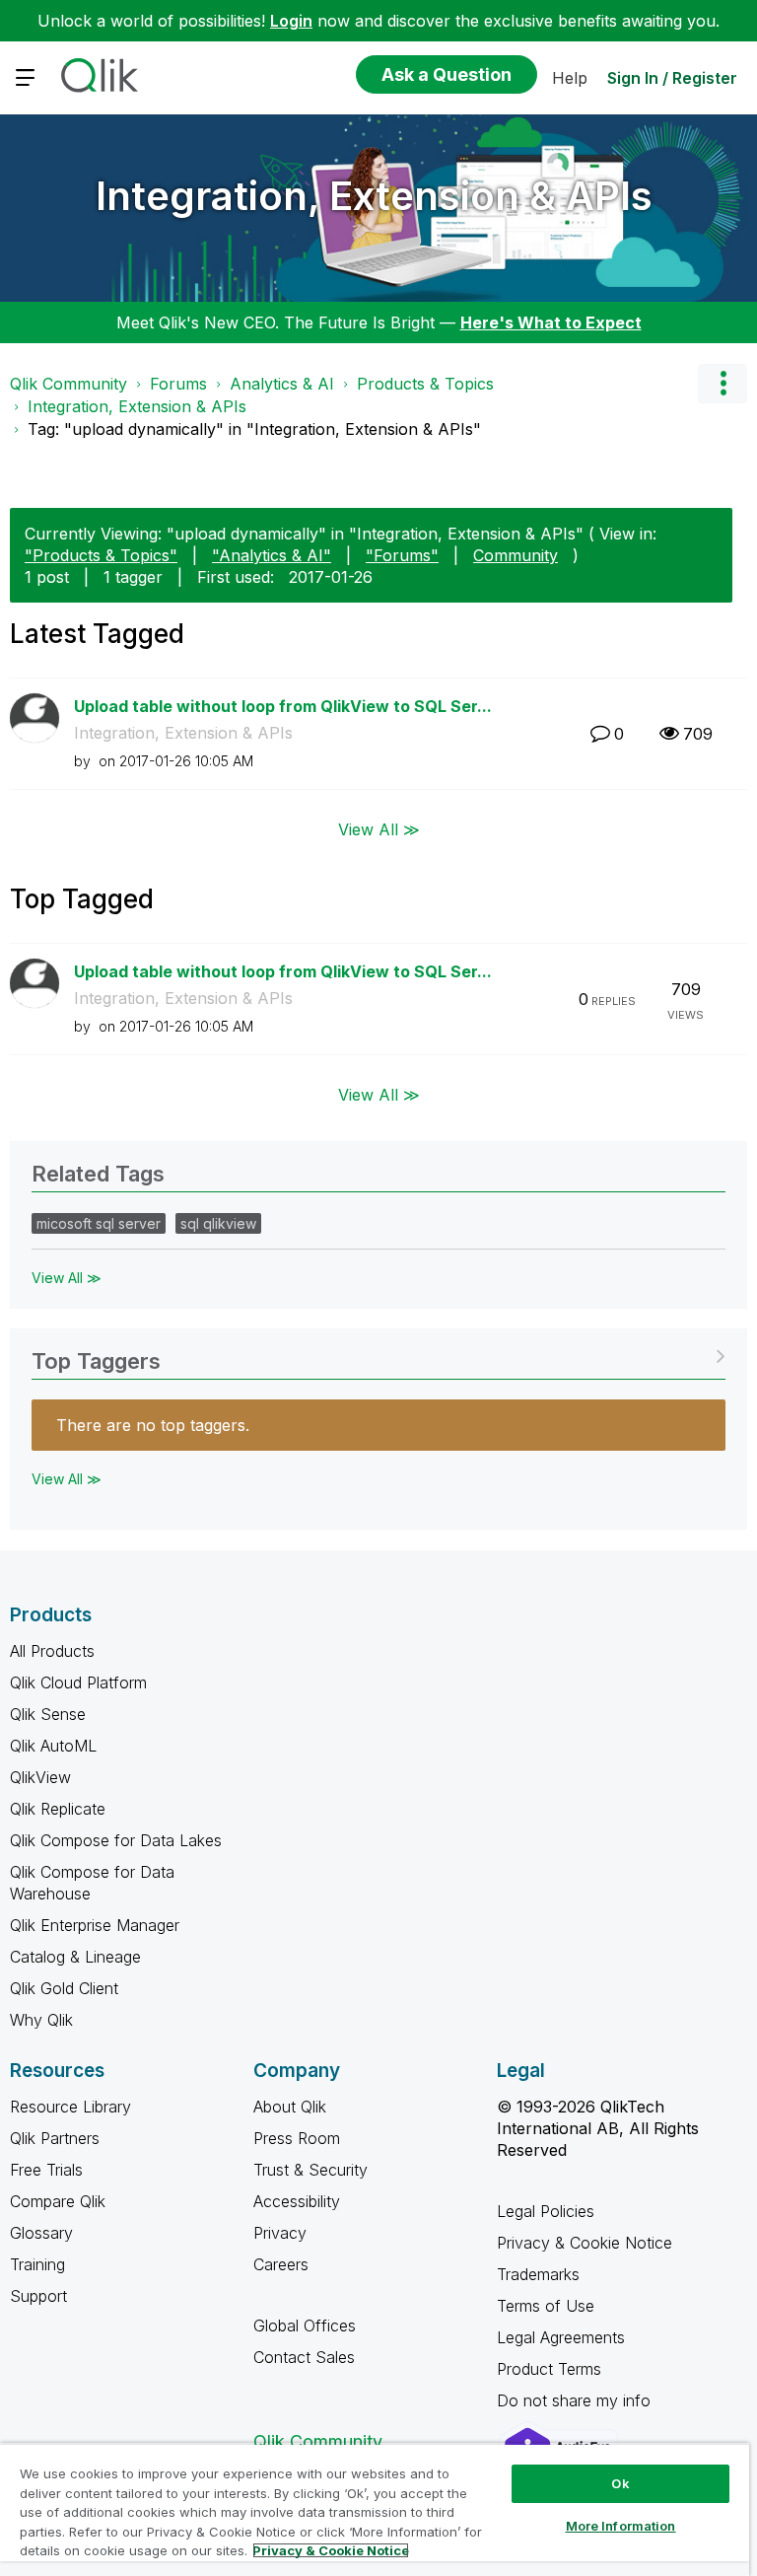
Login (291, 21)
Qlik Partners (55, 2138)
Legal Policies (546, 2211)
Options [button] (723, 384)
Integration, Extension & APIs (374, 196)
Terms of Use (546, 2306)
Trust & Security (310, 2170)
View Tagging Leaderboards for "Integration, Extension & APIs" (378, 1355)
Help (570, 78)
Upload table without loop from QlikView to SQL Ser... (283, 706)
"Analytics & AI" (272, 555)
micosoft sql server (99, 1223)
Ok (620, 2483)
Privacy (280, 2233)
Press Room (297, 2138)
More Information (621, 2526)
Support (38, 2296)
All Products (52, 1651)
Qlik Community (69, 384)
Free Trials (46, 2170)
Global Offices (305, 2326)
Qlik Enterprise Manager (95, 1925)
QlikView (40, 1777)
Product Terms (549, 2369)
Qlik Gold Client (64, 1988)
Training (37, 2264)
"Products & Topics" (101, 555)
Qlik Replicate (58, 1809)
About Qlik (290, 2107)
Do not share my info (576, 2400)
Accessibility (297, 2201)
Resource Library (70, 2107)
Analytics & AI (282, 384)
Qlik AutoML (53, 1746)
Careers (281, 2264)
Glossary (41, 2233)
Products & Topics (425, 384)
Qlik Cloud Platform (78, 1682)
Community (516, 555)
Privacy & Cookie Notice (585, 2243)
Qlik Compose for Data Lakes (116, 1840)
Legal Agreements (561, 2337)
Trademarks (538, 2274)
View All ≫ (379, 828)
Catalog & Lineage (75, 1957)
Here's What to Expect (551, 322)
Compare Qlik (58, 2201)
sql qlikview (218, 1223)
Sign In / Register (672, 78)
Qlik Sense (48, 1714)
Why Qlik (41, 2020)
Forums (178, 384)
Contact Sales (304, 2357)
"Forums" (402, 555)
